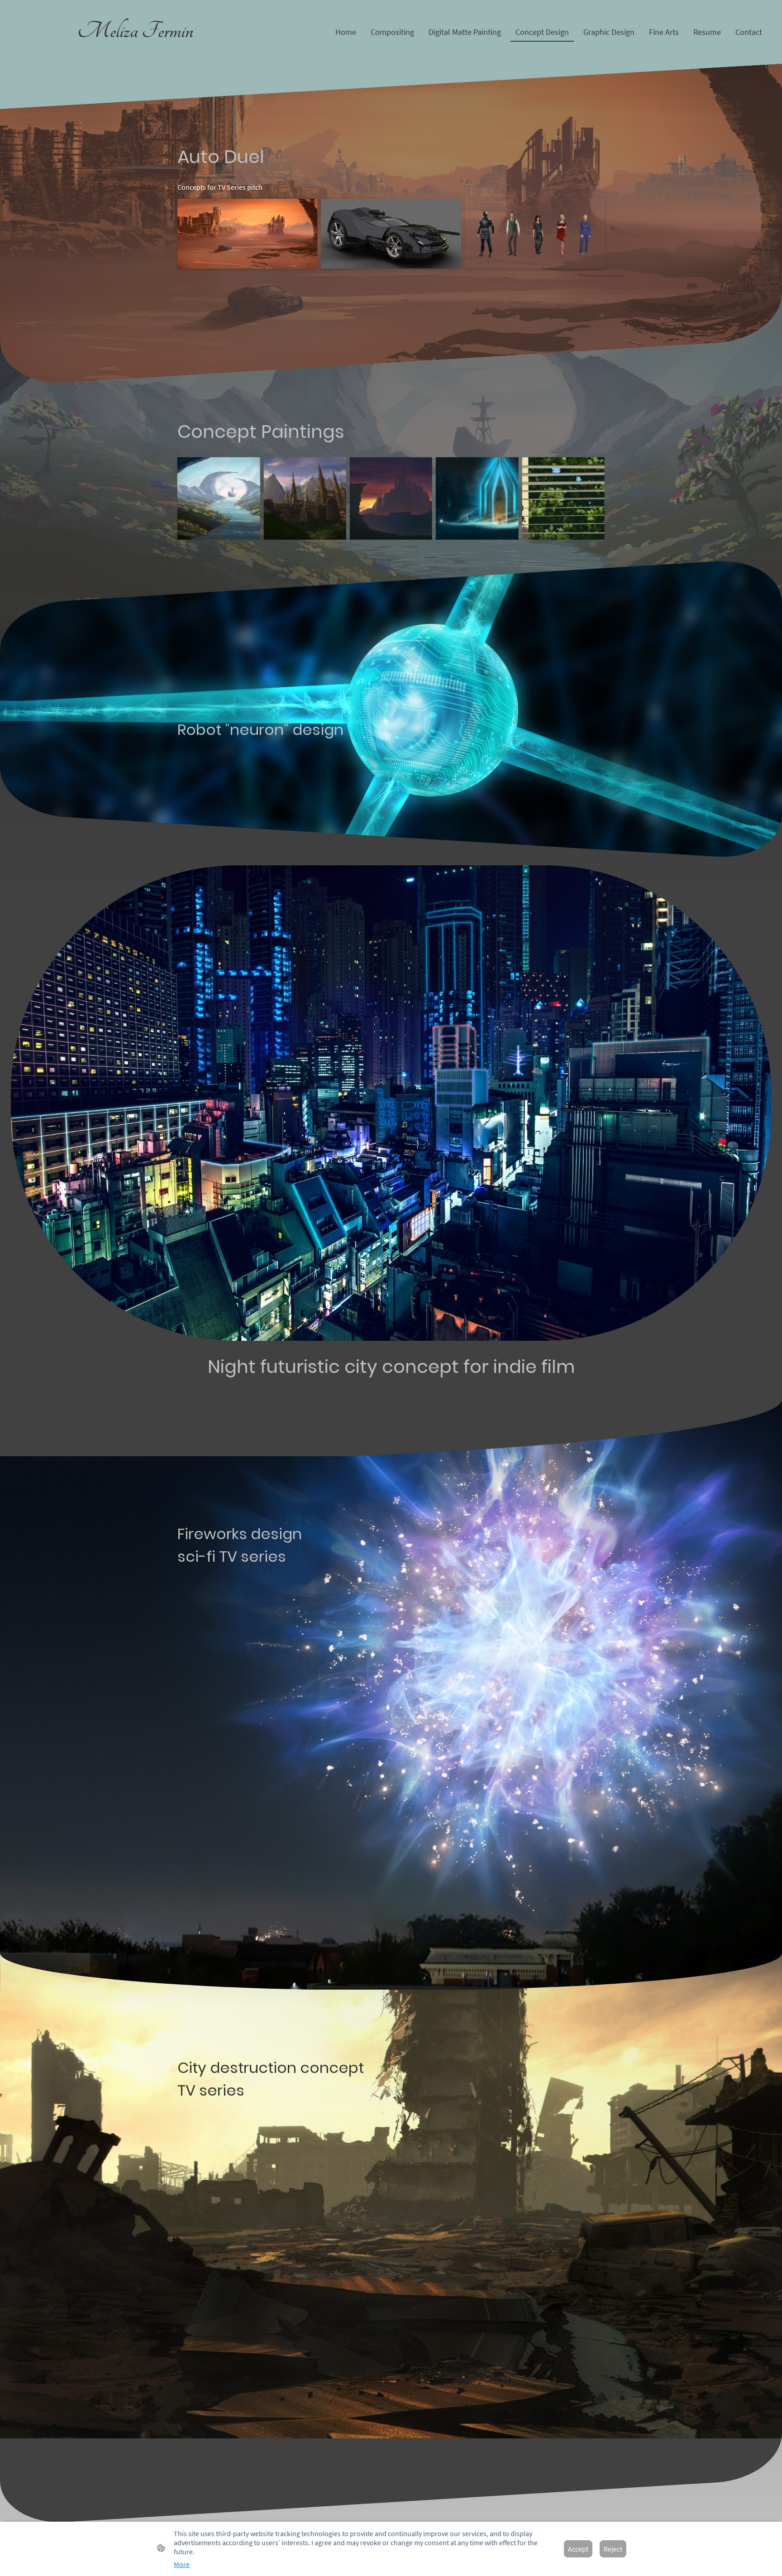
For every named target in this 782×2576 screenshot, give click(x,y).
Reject (613, 2549)
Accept (578, 2549)
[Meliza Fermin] (135, 53)
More (182, 2564)
